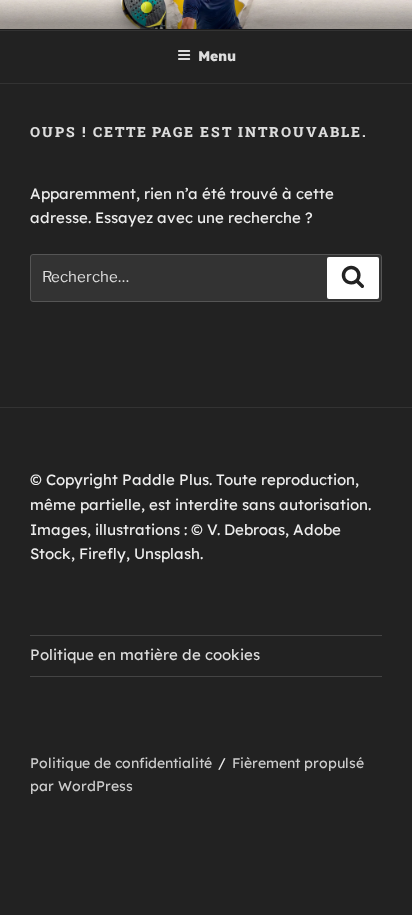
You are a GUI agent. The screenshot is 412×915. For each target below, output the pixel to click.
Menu (217, 56)
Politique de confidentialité (121, 763)
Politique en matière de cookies (145, 654)
